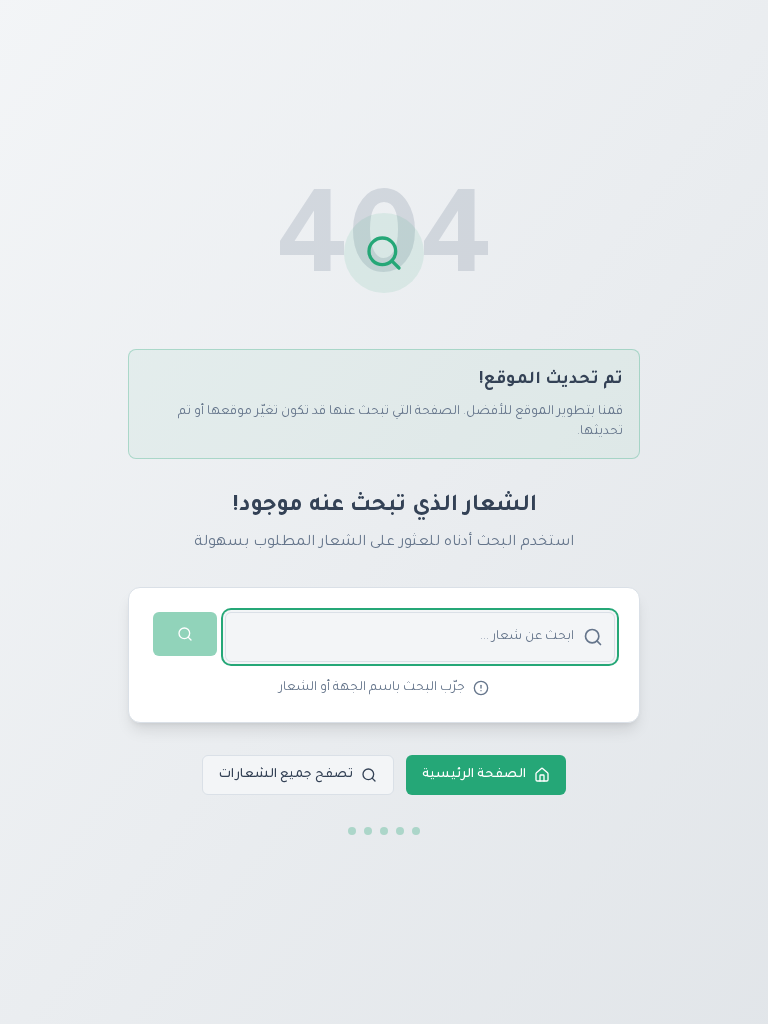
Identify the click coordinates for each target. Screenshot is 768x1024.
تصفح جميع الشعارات (286, 775)
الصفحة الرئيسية (474, 775)
